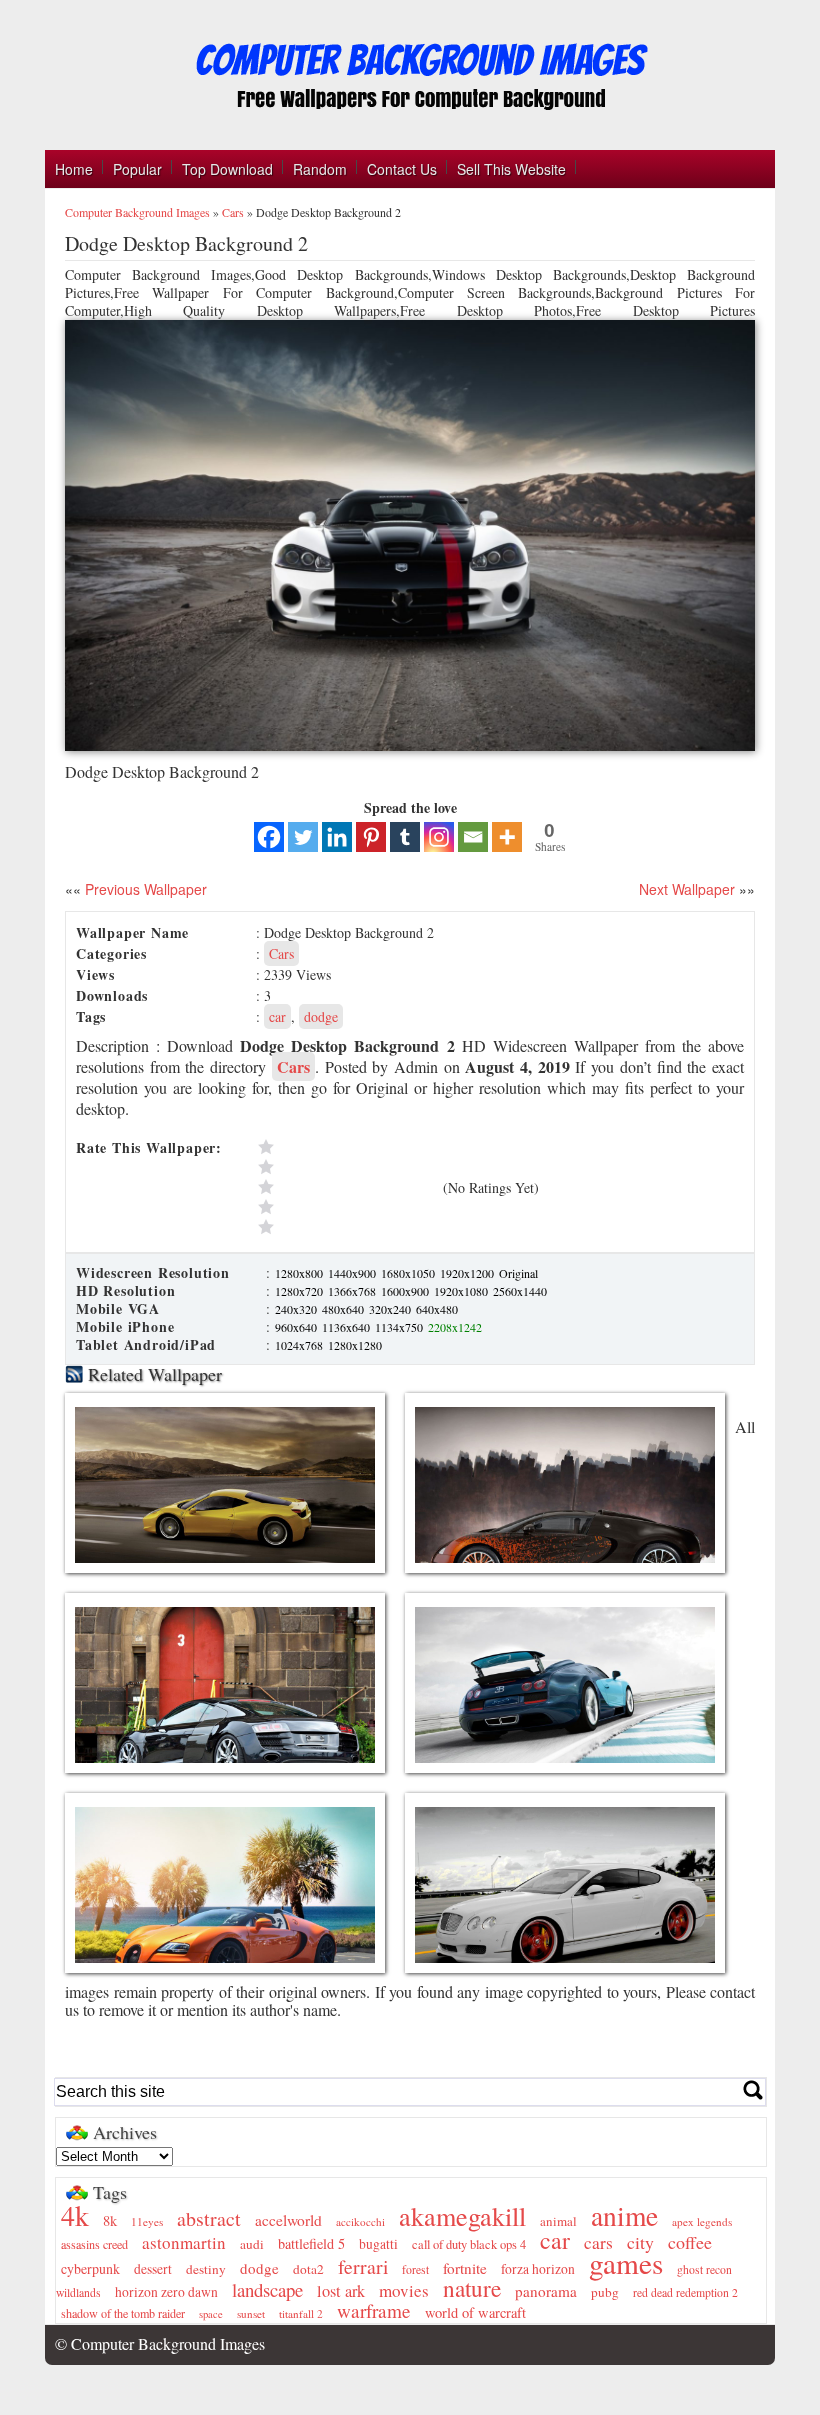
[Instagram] (439, 837)
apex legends (702, 2221)
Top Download (227, 169)
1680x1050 (409, 1273)
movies (404, 2290)
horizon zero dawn (166, 2292)
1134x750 (400, 1327)
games (626, 2262)
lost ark (341, 2291)
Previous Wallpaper (144, 889)
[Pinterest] (371, 837)
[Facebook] (269, 837)
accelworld (288, 2220)
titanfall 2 (301, 2313)
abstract (209, 2218)
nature (472, 2288)
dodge (321, 1016)
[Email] (473, 837)
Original (518, 1273)
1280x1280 (355, 1345)
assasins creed (94, 2244)
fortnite (465, 2268)
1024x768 (300, 1345)
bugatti (378, 2244)
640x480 (437, 1309)
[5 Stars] (346, 1147)
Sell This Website (511, 169)
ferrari (363, 2266)
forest (415, 2269)
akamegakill (462, 2215)
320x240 (391, 1309)
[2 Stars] (346, 1207)
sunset (251, 2313)
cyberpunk (90, 2268)
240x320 (297, 1309)
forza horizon (538, 2269)
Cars (233, 212)
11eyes (147, 2221)
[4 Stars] (346, 1167)
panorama (546, 2291)
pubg (605, 2292)
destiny (206, 2269)
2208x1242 (455, 1327)
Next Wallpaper (687, 889)
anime (624, 2215)
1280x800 (300, 1273)
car (277, 1016)
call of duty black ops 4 (469, 2244)
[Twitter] (303, 837)
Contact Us (402, 169)
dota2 (308, 2269)
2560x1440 (520, 1291)
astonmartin (184, 2242)
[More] (507, 837)
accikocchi (360, 2221)
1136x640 (347, 1327)
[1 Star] (346, 1227)
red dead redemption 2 (685, 2292)
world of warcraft (475, 2312)
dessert (153, 2269)
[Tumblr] (405, 837)
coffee (690, 2242)
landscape (267, 2289)
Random (320, 169)
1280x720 (300, 1291)
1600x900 (406, 1291)
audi (252, 2244)
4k (75, 2215)
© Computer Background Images (160, 2343)
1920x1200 (468, 1273)
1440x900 (353, 1273)
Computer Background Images (137, 212)
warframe (374, 2310)
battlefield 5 (311, 2243)
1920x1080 (462, 1291)
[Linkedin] (337, 837)
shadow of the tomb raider (123, 2313)
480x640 (344, 1309)
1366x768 (353, 1291)
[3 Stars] (346, 1187)
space (211, 2314)
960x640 (297, 1327)
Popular (137, 169)
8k (110, 2220)
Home (74, 169)
